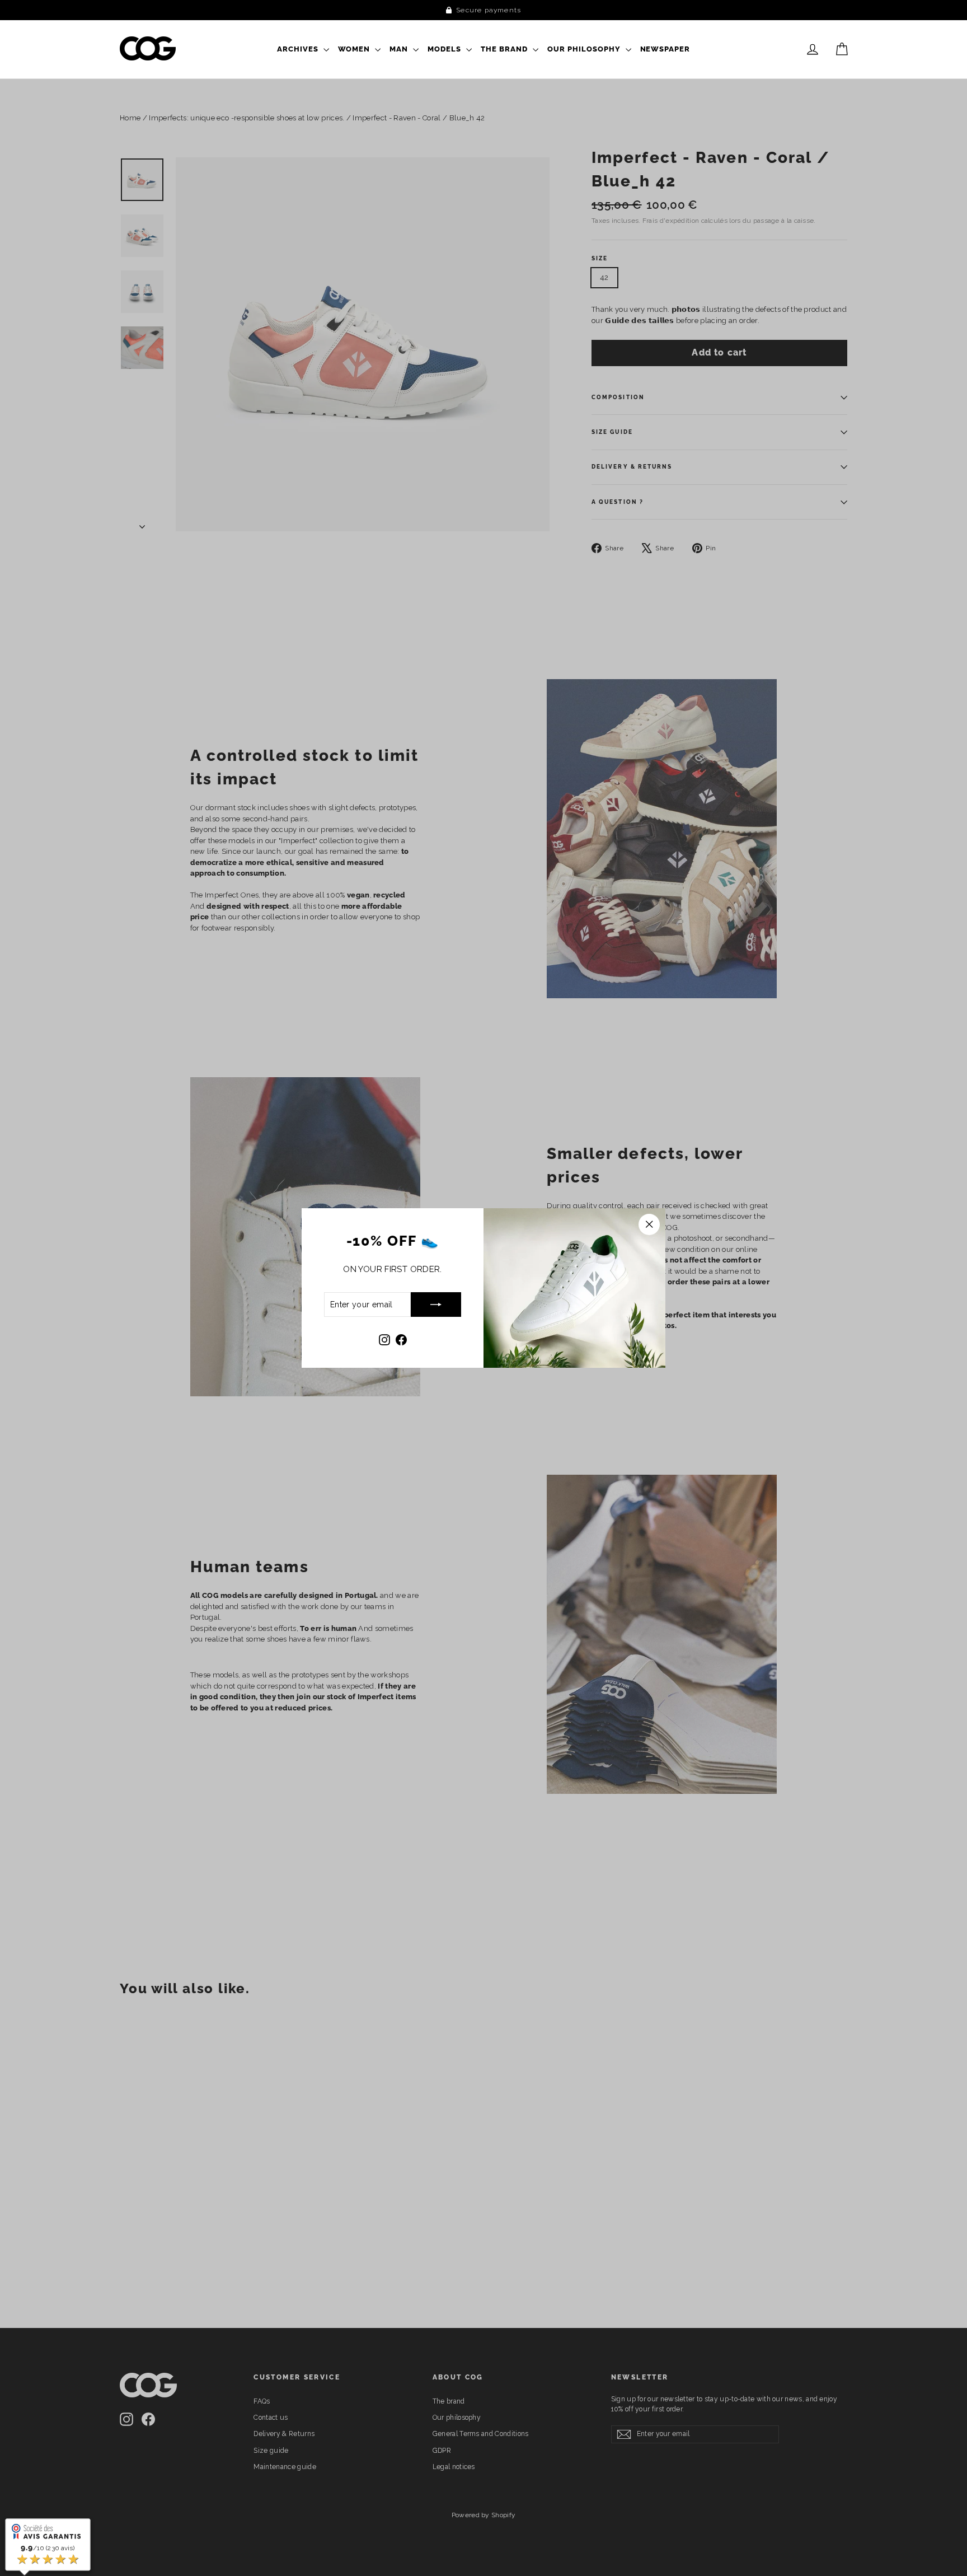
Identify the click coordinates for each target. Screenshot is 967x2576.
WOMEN (355, 49)
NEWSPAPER (665, 49)
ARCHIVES (299, 49)
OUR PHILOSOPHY (585, 49)
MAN (400, 49)
